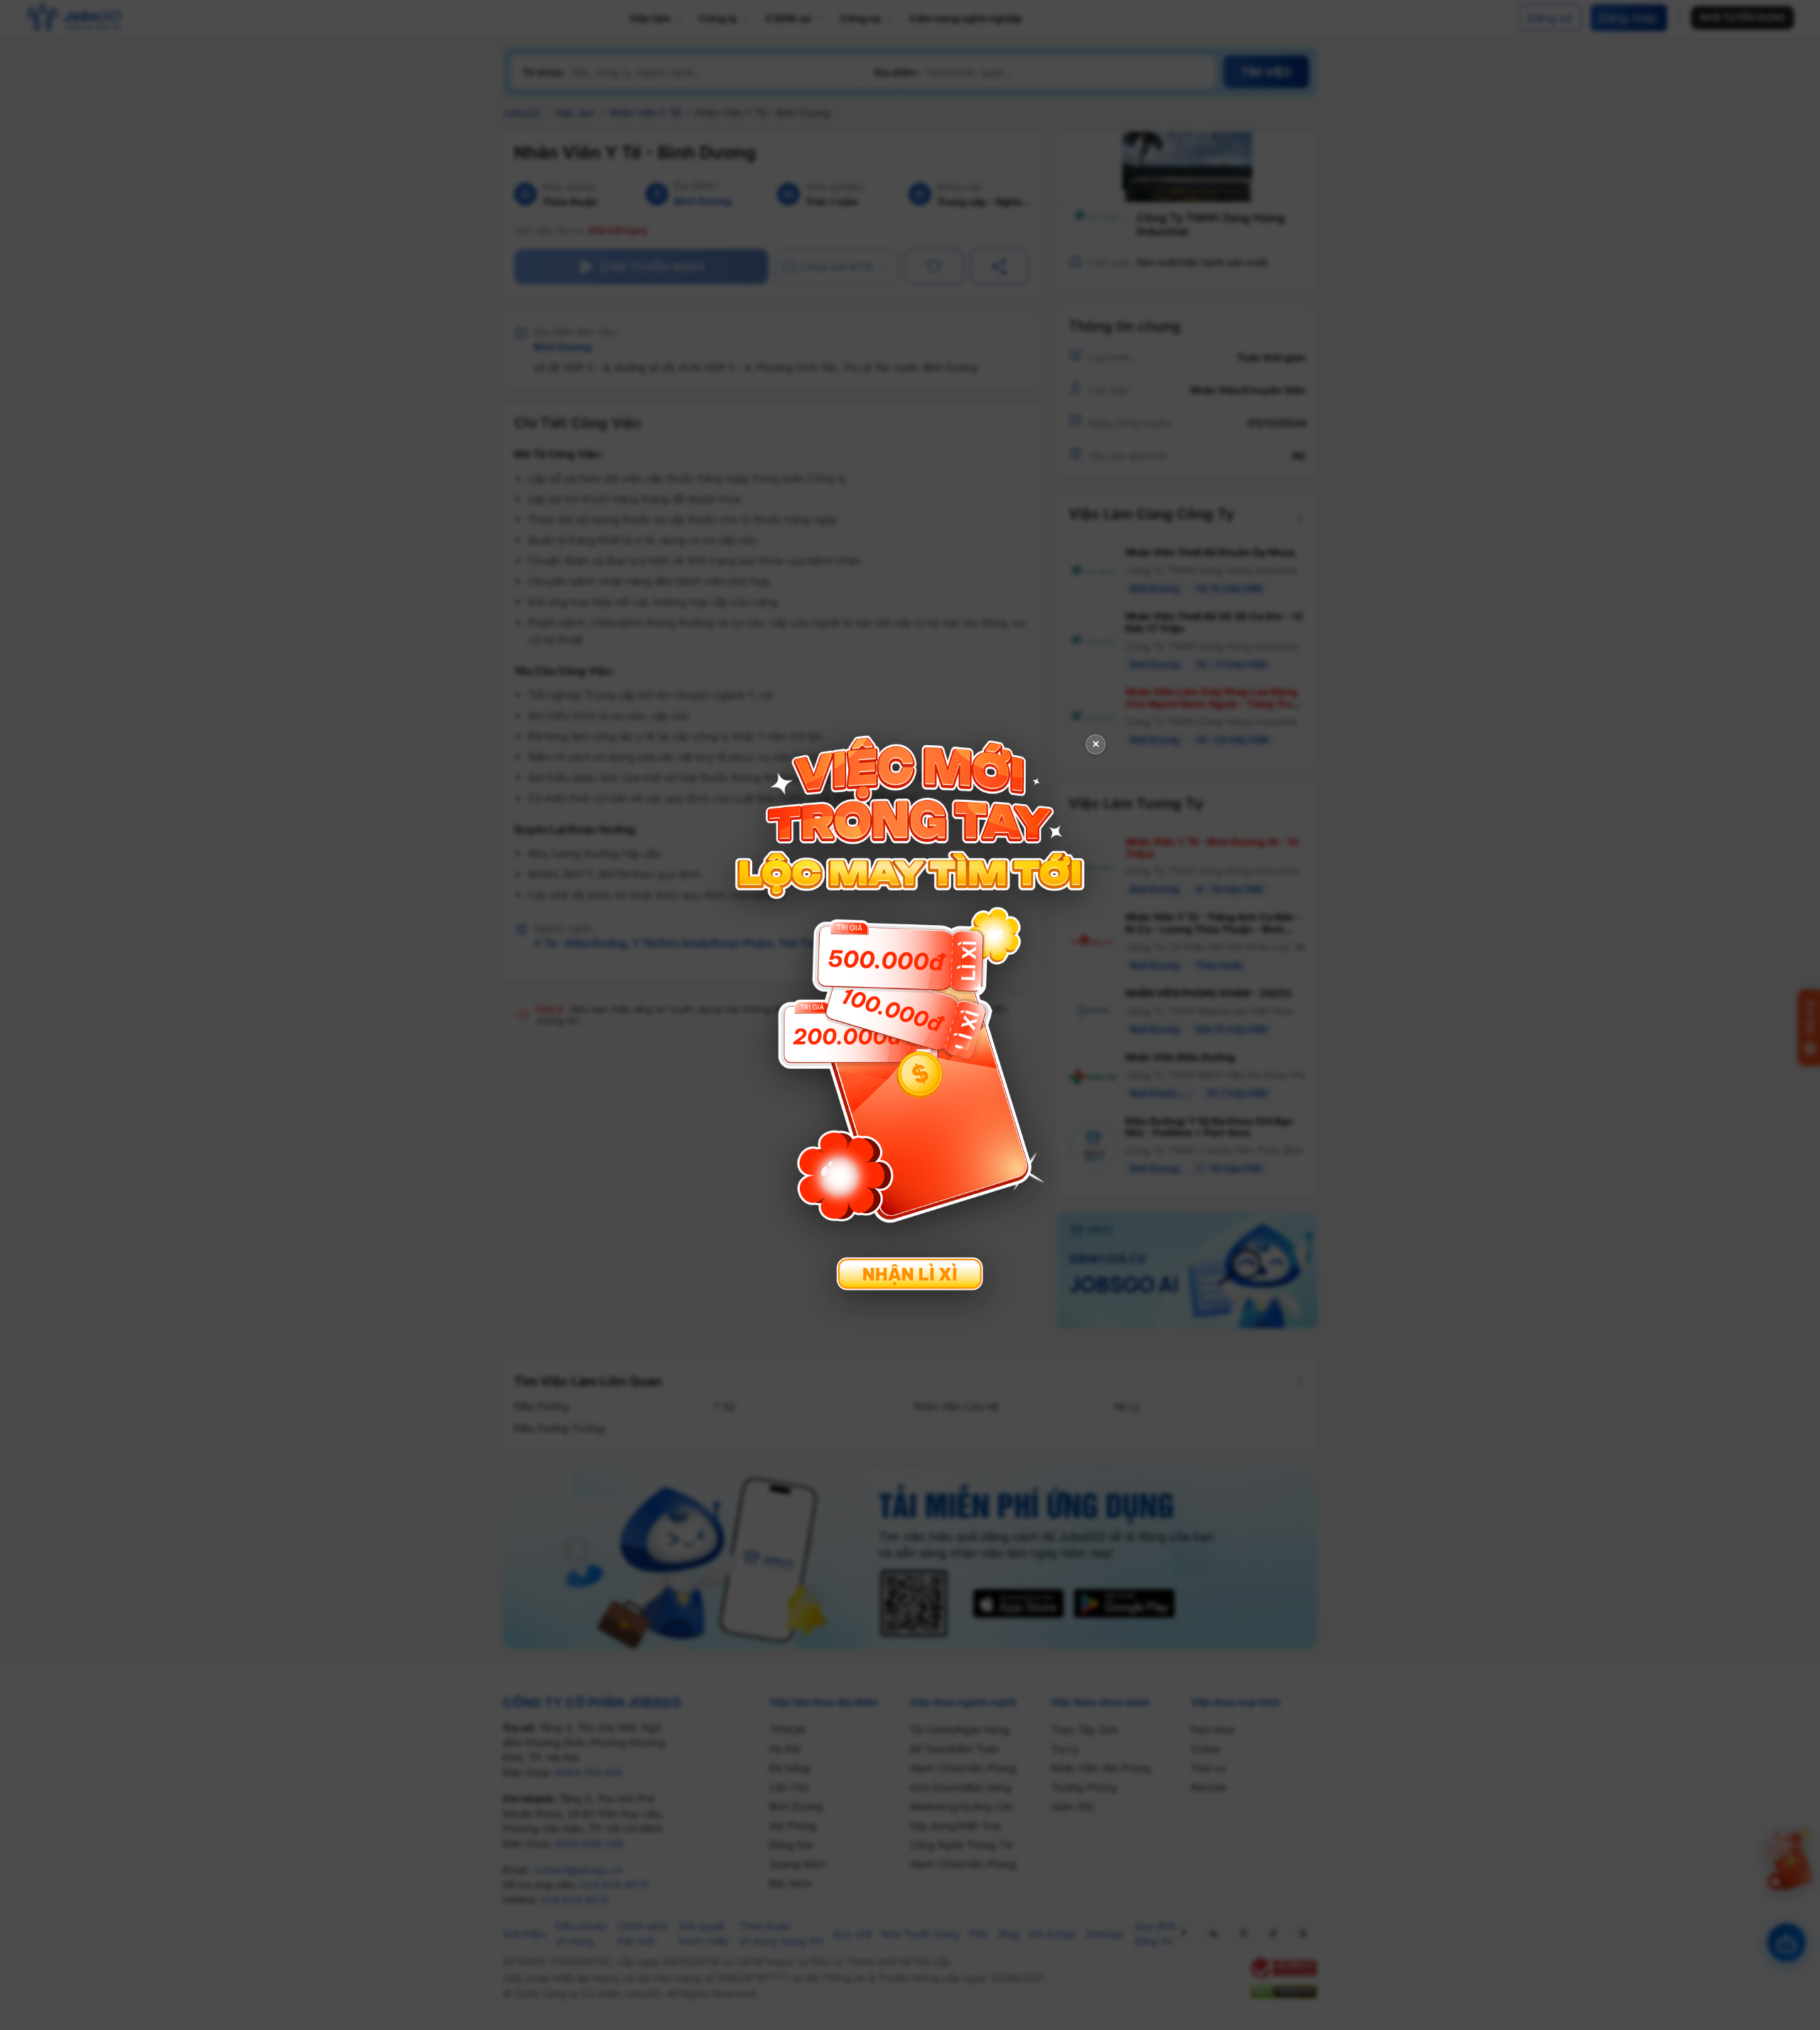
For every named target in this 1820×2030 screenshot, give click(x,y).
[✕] (910, 1014)
